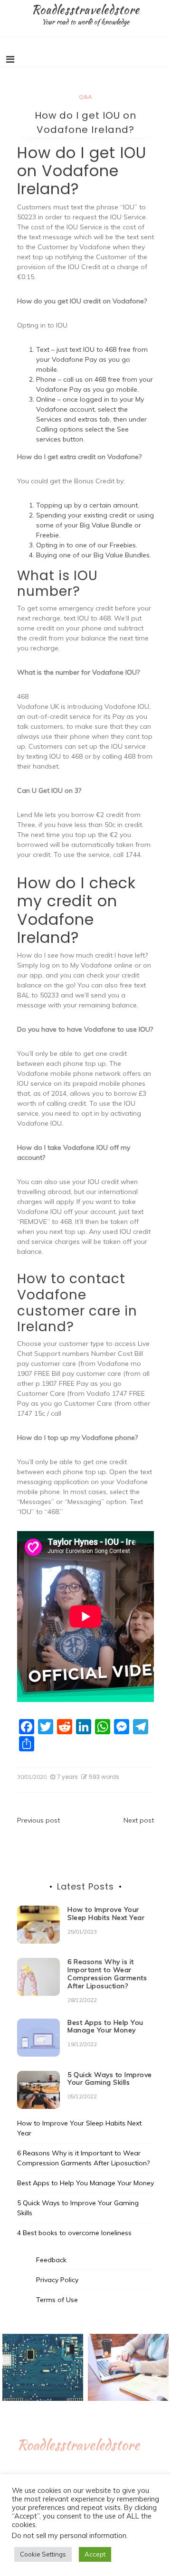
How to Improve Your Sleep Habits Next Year (106, 1913)
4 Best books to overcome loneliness (74, 2233)
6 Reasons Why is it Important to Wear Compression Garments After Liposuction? (107, 1974)
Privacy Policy (57, 2280)
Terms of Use (57, 2300)
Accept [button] (95, 2554)
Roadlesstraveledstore (85, 9)
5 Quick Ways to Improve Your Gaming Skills (110, 2079)
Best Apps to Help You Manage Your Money (105, 2026)
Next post (139, 1820)
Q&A (85, 97)
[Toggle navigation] (10, 59)
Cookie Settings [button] (43, 2554)
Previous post (38, 1820)
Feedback (51, 2260)
